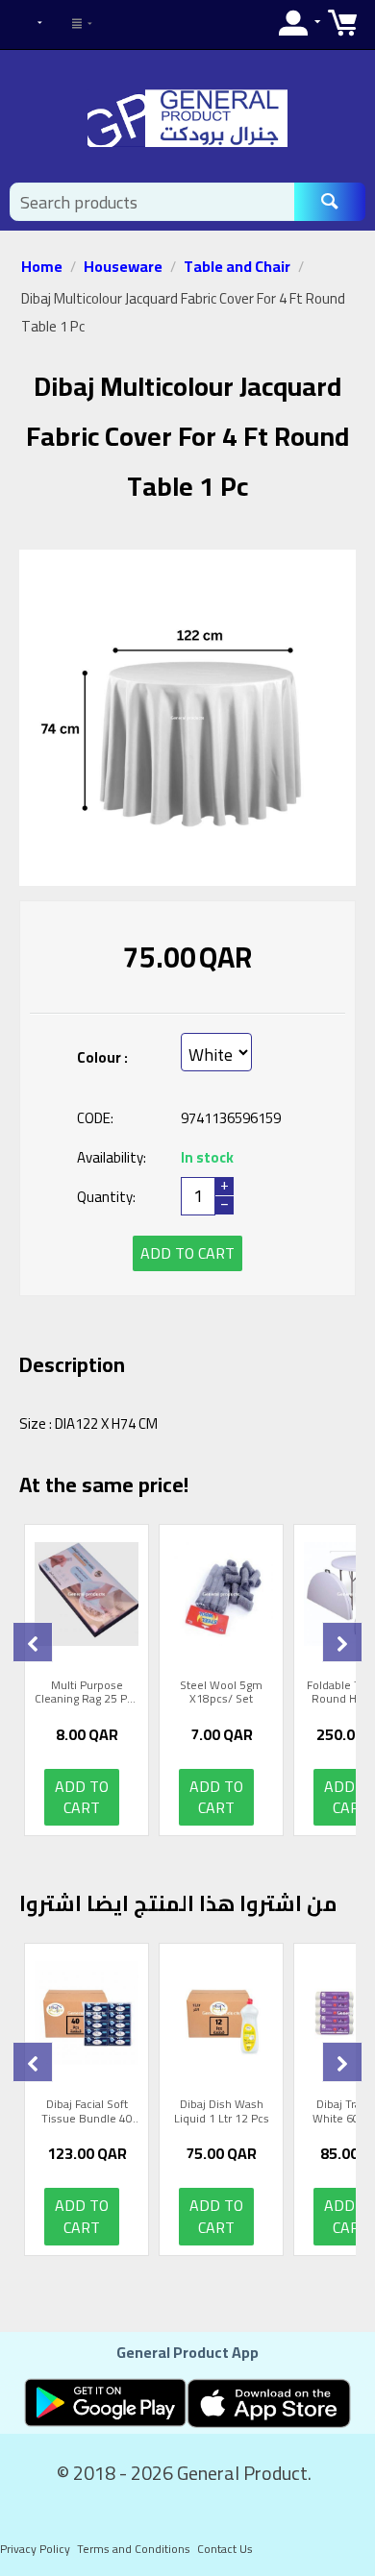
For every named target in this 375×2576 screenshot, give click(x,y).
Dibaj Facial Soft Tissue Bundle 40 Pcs (87, 2111)
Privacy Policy (35, 2549)
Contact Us (225, 2549)
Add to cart (187, 1253)
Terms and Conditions (134, 2549)
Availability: (112, 1157)
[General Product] (187, 117)
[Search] (330, 202)
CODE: (95, 1118)
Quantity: (106, 1197)
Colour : (102, 1057)
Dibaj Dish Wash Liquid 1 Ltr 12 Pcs (222, 2111)
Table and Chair (237, 266)
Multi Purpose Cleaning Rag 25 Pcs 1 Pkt (87, 1693)
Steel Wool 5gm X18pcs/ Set (221, 1693)
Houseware (123, 266)
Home (42, 266)
